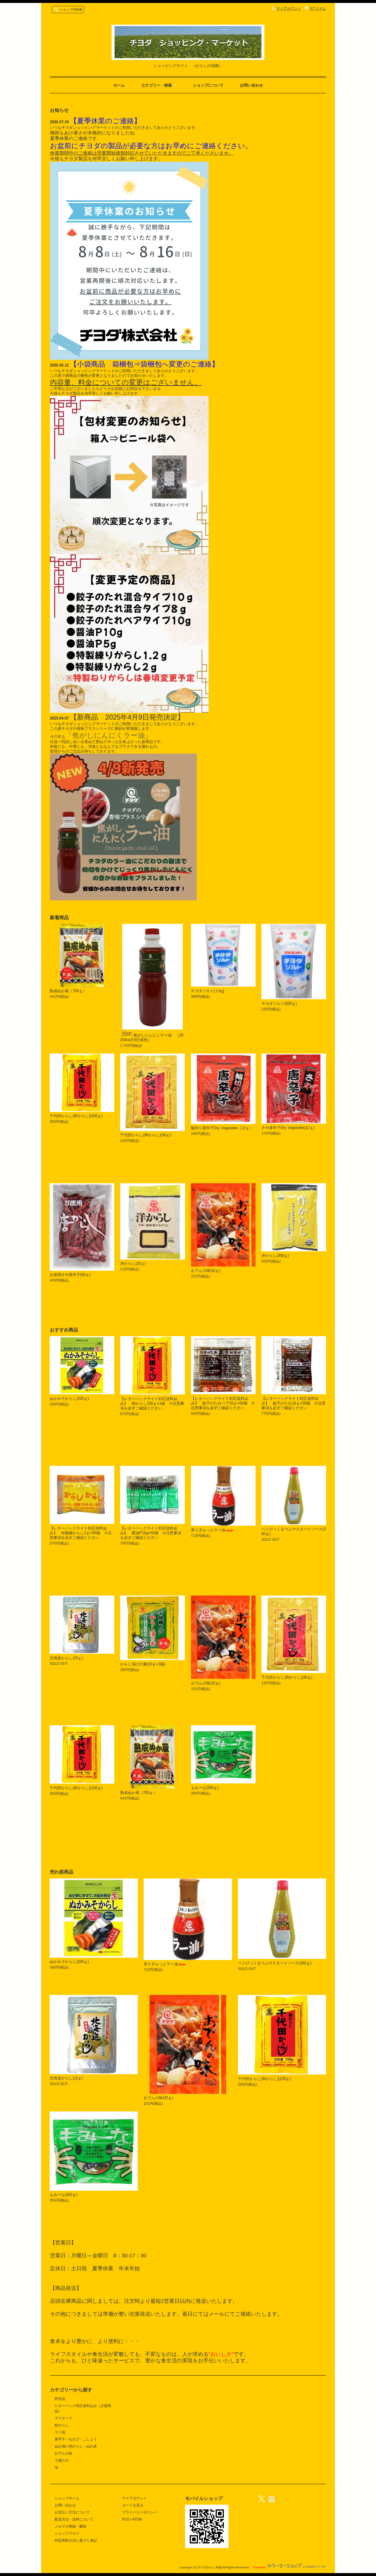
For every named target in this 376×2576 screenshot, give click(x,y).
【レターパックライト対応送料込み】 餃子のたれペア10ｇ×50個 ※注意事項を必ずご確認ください (223, 1403)
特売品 (60, 2399)
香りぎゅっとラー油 (208, 1530)
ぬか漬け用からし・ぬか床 (76, 2446)
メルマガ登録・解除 (70, 2526)
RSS (126, 2519)
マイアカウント (289, 9)
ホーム (119, 85)
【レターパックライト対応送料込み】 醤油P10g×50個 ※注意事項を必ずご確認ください (151, 1533)
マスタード (63, 2418)
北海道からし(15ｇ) (66, 1658)
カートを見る (133, 2505)
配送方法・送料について (74, 2519)
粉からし (62, 2425)
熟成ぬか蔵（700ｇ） (139, 1793)
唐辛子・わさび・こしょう (76, 2439)
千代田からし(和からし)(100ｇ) (76, 1788)
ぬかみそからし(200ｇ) (69, 1398)
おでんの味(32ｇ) (206, 1683)
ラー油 (60, 2432)
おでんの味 (63, 2453)
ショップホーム (67, 2498)
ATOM (137, 2519)
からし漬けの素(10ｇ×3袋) (143, 1664)
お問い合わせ (251, 85)
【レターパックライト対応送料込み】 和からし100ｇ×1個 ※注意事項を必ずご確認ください (152, 1403)
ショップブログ (67, 2533)
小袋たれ (62, 2460)
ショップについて (208, 85)
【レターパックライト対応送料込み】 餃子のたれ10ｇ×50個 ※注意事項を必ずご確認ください (293, 1403)
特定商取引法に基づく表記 (76, 2540)
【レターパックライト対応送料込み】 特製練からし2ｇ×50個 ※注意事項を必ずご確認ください (81, 1533)
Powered (260, 2567)
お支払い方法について (72, 2512)
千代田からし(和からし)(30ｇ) (287, 1677)
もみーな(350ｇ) (205, 1788)
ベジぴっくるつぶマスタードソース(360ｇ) (275, 1963)
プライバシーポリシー (140, 2512)
